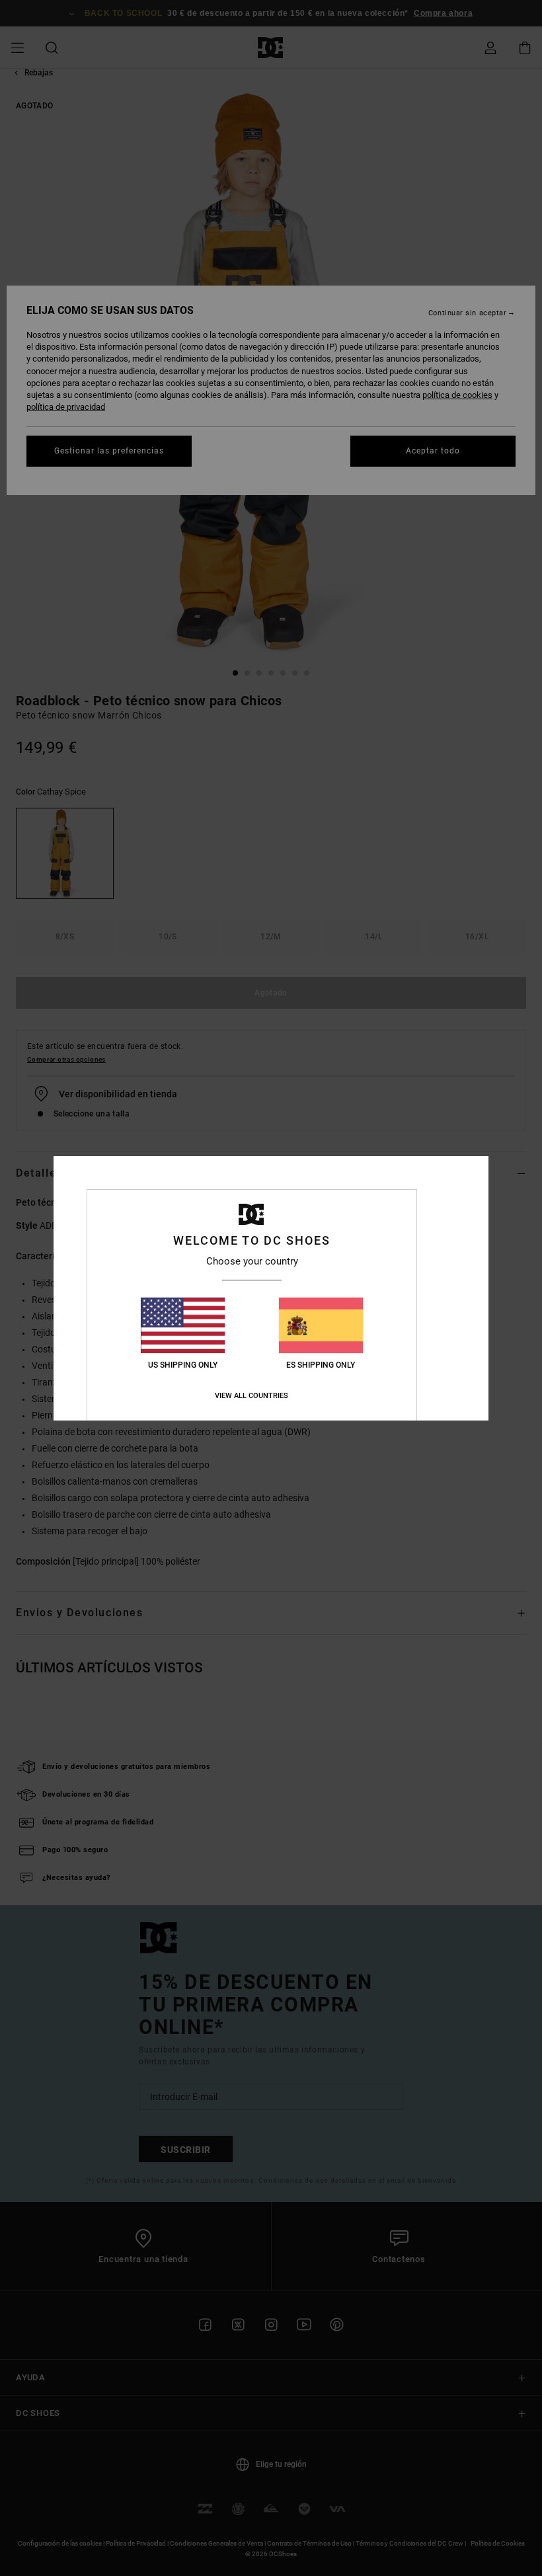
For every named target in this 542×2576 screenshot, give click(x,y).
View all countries (252, 1396)
